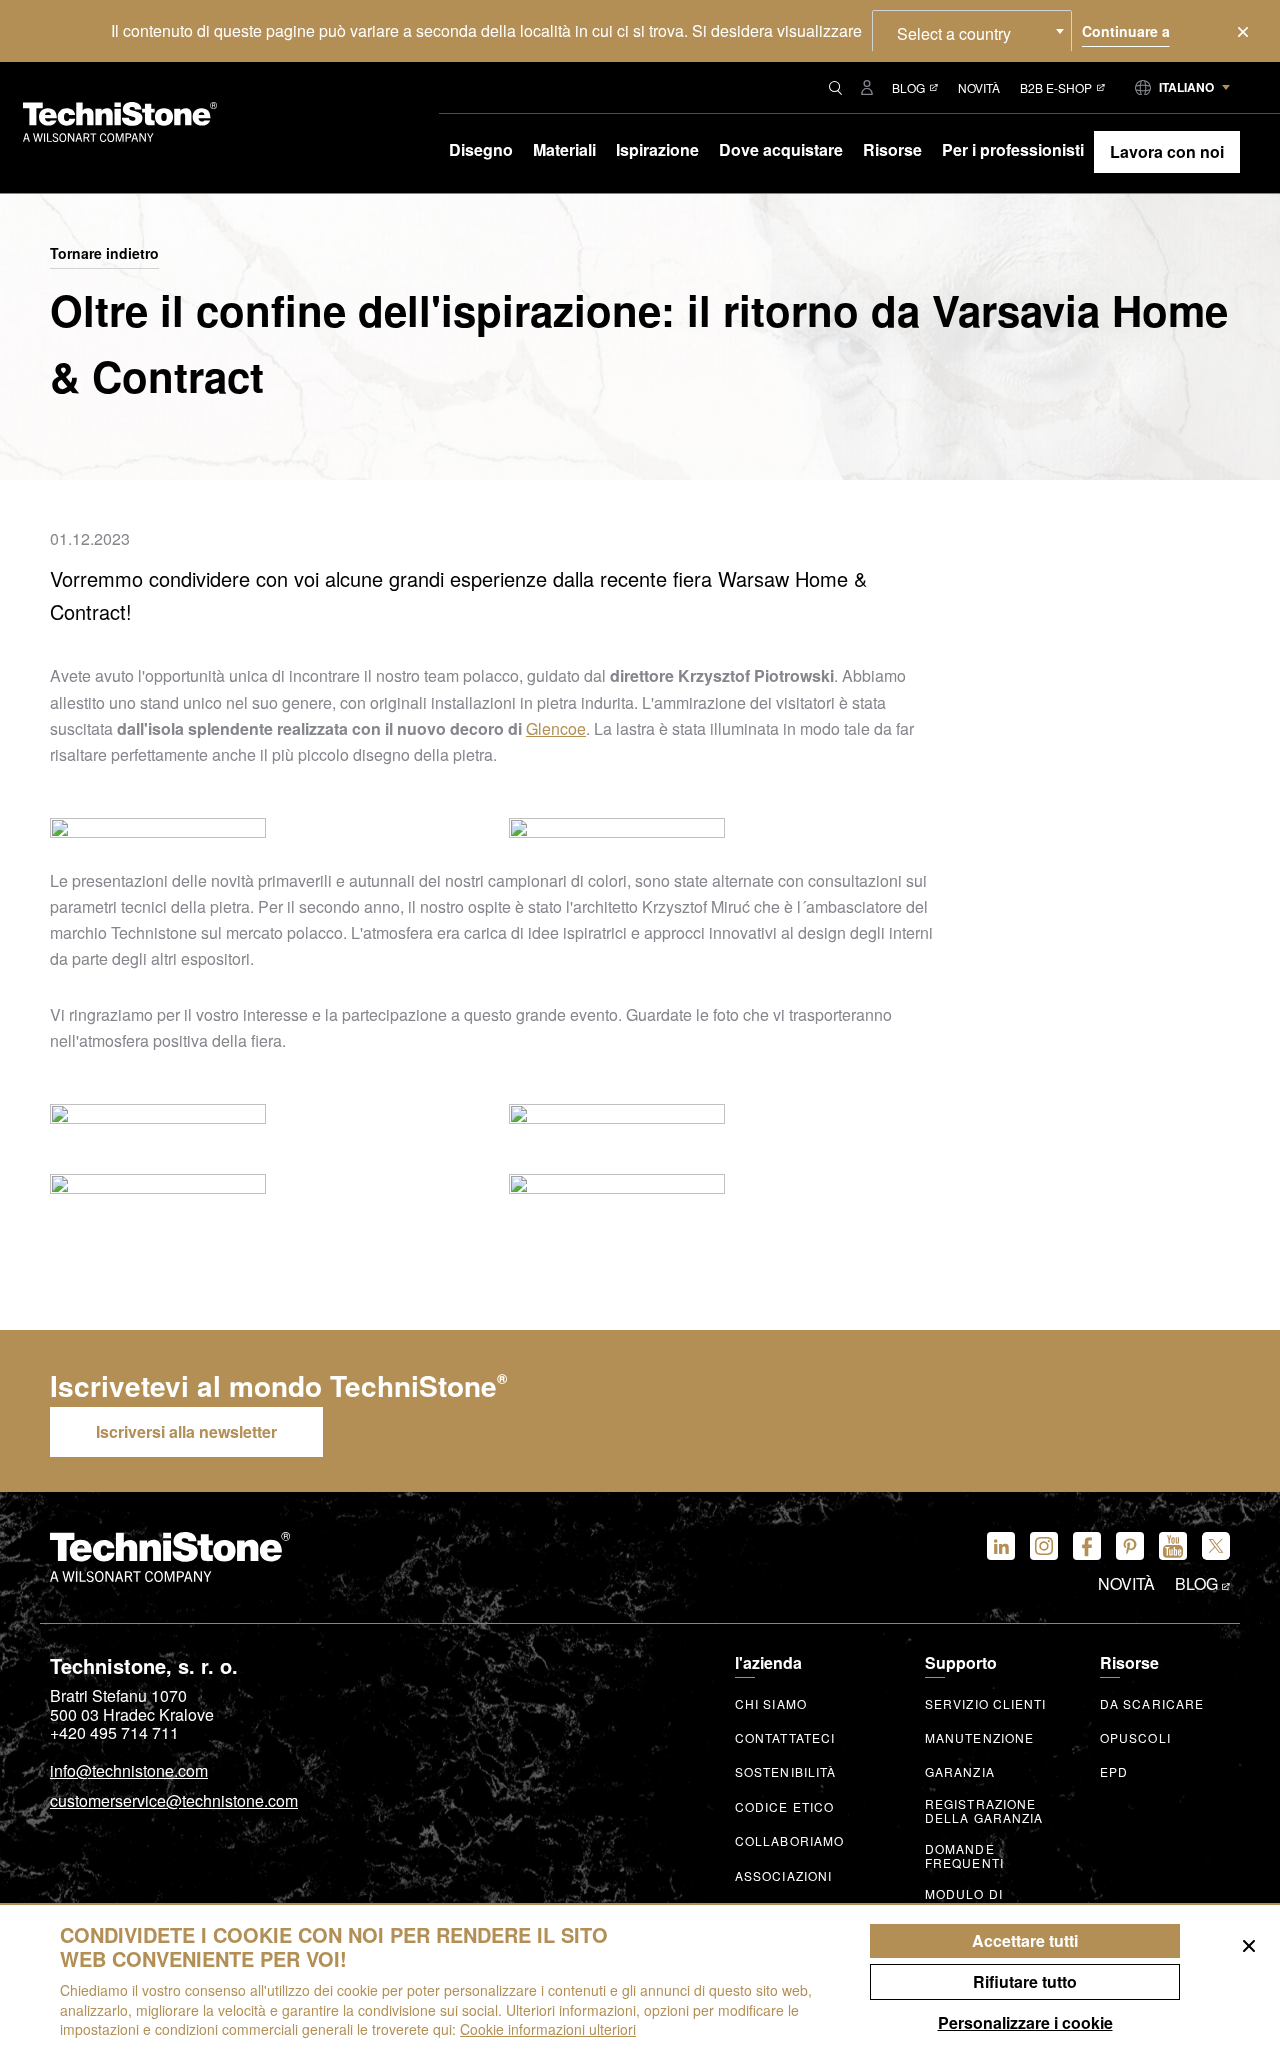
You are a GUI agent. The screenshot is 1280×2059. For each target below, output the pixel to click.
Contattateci (785, 1738)
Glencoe (556, 728)
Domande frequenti (964, 1856)
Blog (908, 87)
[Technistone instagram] (1044, 1546)
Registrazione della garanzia (984, 1811)
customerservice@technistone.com (174, 1802)
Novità (979, 87)
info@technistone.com (129, 1772)
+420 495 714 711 (114, 1733)
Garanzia (960, 1772)
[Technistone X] (1216, 1546)
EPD (1114, 1772)
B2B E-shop (1056, 87)
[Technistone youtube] (1173, 1546)
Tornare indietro (104, 254)
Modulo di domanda (964, 1901)
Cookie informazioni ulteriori (548, 2029)
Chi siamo (771, 1704)
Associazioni (783, 1876)
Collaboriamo (789, 1841)
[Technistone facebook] (1087, 1546)
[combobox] (972, 31)
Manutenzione (979, 1738)
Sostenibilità (785, 1772)
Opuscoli (1135, 1738)
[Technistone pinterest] (1130, 1546)
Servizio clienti (986, 1704)
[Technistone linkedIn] (1001, 1546)
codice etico (784, 1807)
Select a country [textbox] (954, 33)
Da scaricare (1152, 1704)
